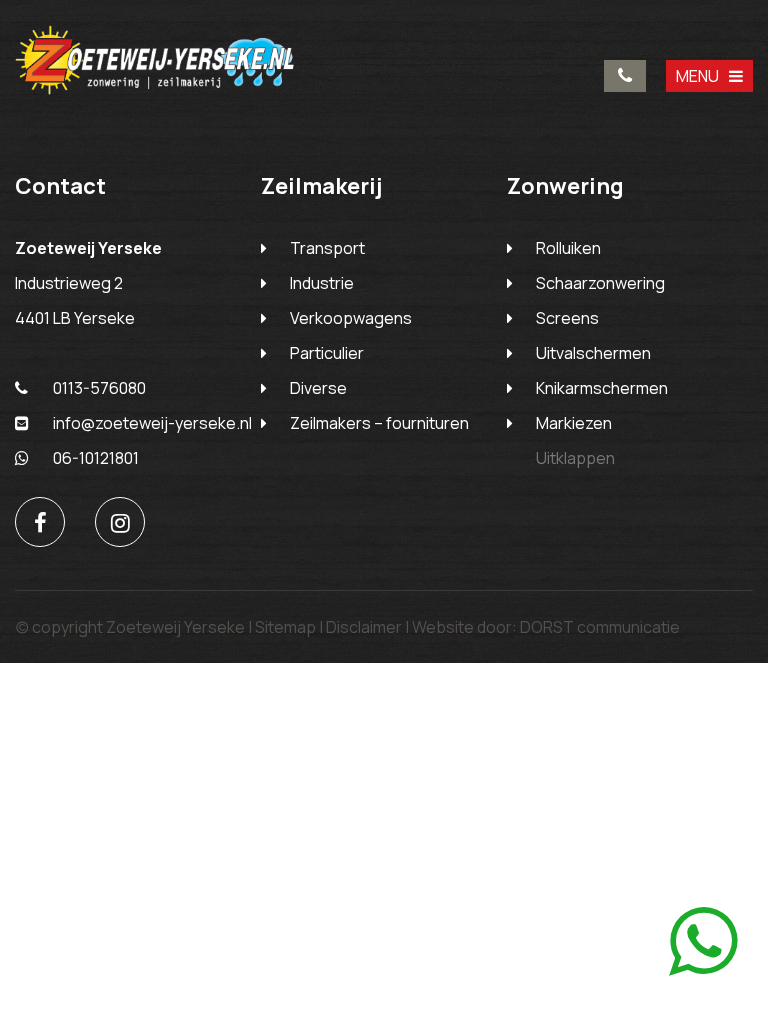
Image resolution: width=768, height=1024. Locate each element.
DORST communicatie (600, 627)
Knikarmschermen (602, 388)
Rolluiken (568, 248)
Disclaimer (364, 627)
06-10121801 (96, 458)
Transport (327, 248)
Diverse (318, 388)
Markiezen (574, 423)
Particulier (327, 353)
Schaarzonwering (600, 283)
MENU (697, 76)
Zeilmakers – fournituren (379, 423)
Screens (567, 318)
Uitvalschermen (593, 353)
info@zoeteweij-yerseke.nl (152, 423)
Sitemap (285, 627)
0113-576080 (625, 76)
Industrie (322, 283)
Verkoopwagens (351, 318)
